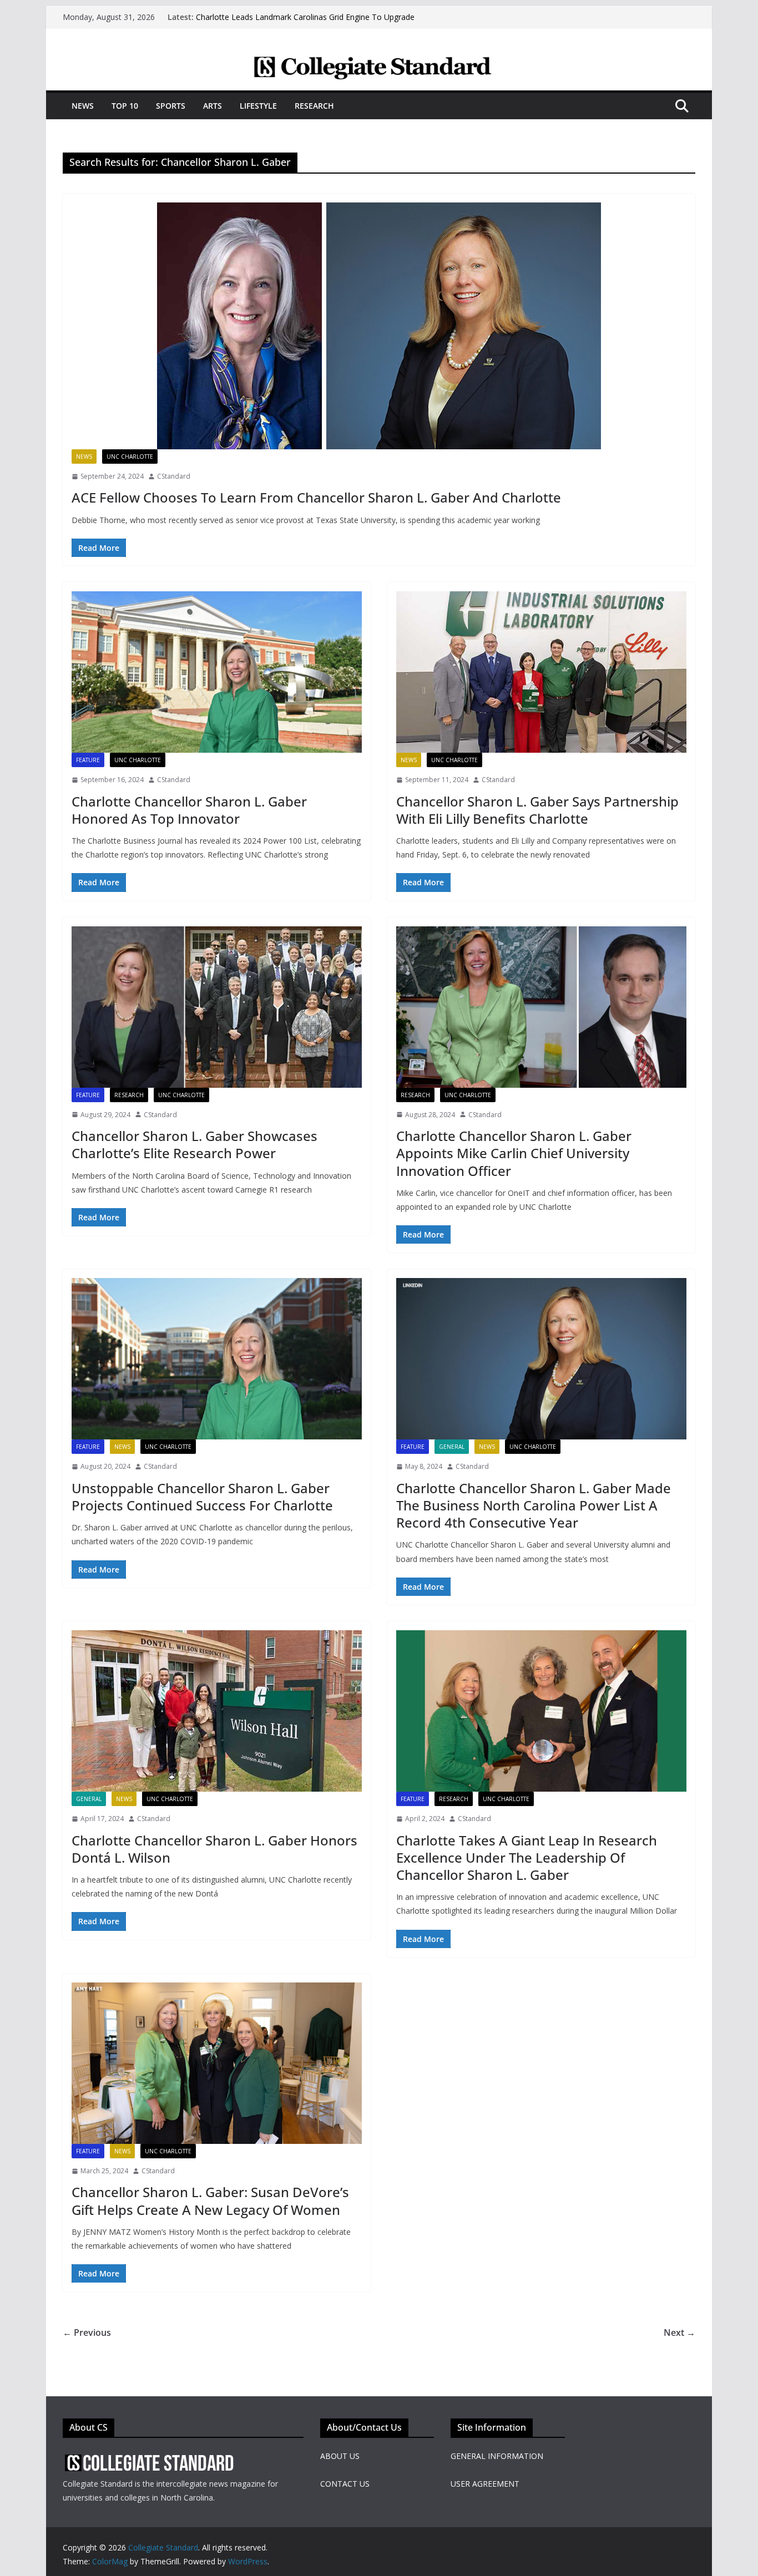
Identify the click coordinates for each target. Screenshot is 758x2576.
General (452, 1447)
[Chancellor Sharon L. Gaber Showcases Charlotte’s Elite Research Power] (217, 1007)
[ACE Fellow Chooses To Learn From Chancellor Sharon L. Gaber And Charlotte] (379, 326)
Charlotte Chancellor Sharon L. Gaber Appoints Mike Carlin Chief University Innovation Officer (514, 1153)
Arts (213, 106)
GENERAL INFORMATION (497, 2456)
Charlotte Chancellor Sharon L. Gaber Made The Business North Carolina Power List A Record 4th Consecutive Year (534, 1505)
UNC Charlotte (130, 457)
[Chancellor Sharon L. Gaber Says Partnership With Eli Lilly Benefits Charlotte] (541, 672)
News (83, 106)
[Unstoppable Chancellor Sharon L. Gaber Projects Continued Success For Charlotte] (217, 1359)
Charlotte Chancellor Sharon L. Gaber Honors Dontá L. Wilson (214, 1849)
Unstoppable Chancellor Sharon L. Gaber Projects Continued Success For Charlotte (202, 1497)
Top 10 (125, 106)
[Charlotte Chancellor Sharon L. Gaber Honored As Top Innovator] (217, 672)
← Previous (87, 2332)
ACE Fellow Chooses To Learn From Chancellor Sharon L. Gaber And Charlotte (316, 497)
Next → (679, 2332)
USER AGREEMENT (485, 2484)
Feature (88, 760)
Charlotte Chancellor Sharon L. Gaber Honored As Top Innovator (189, 810)
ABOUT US (340, 2456)
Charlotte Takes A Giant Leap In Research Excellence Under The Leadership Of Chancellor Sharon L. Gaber (527, 1857)
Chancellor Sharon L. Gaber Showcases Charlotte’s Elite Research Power (194, 1144)
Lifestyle (258, 106)
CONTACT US (345, 2484)
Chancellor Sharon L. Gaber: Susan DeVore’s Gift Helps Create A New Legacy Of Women (210, 2200)
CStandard (174, 476)
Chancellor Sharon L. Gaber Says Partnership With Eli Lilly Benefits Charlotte (537, 810)
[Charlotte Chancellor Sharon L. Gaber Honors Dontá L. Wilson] (217, 1711)
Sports (171, 106)
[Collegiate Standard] (379, 63)
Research (314, 106)
